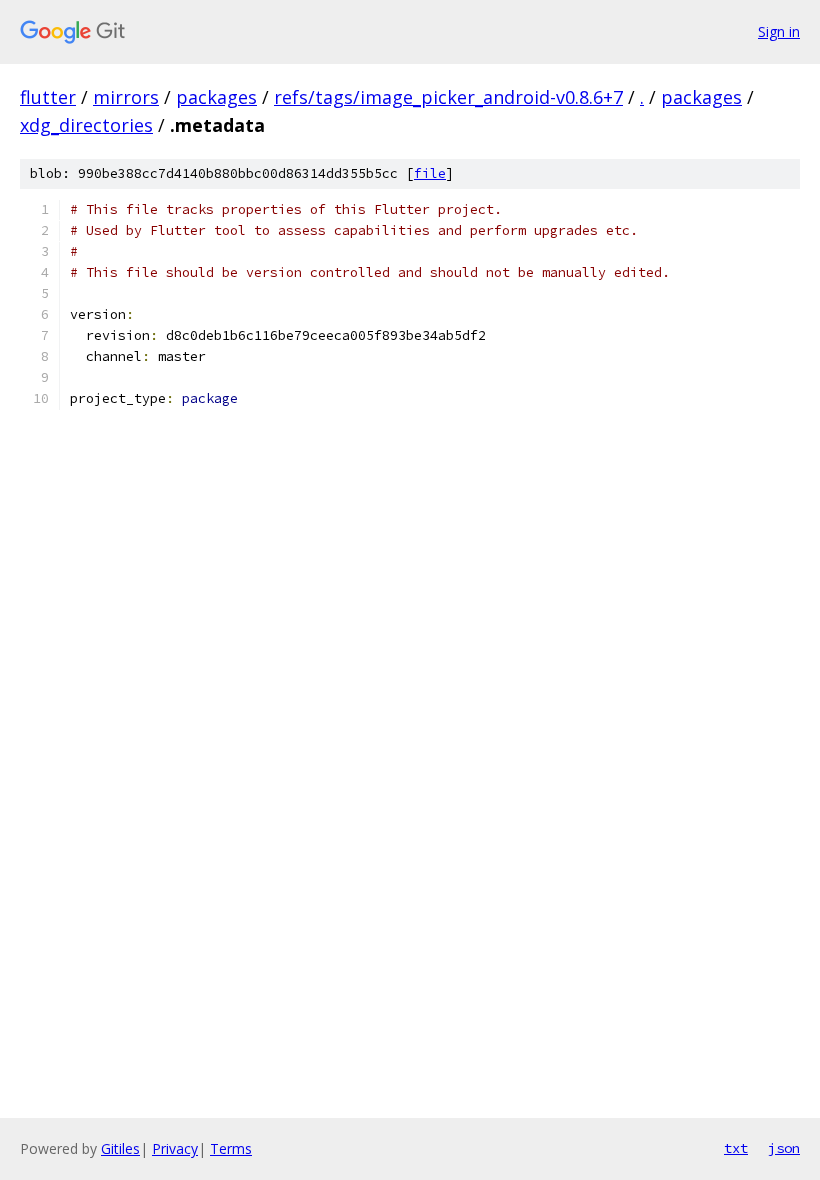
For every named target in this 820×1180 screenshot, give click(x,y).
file (430, 173)
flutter (48, 97)
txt (736, 1148)
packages (216, 97)
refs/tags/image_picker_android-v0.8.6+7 (448, 97)
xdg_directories (86, 125)
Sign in (779, 31)
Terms (231, 1148)
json (784, 1148)
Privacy (175, 1148)
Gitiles (120, 1148)
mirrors (126, 97)
